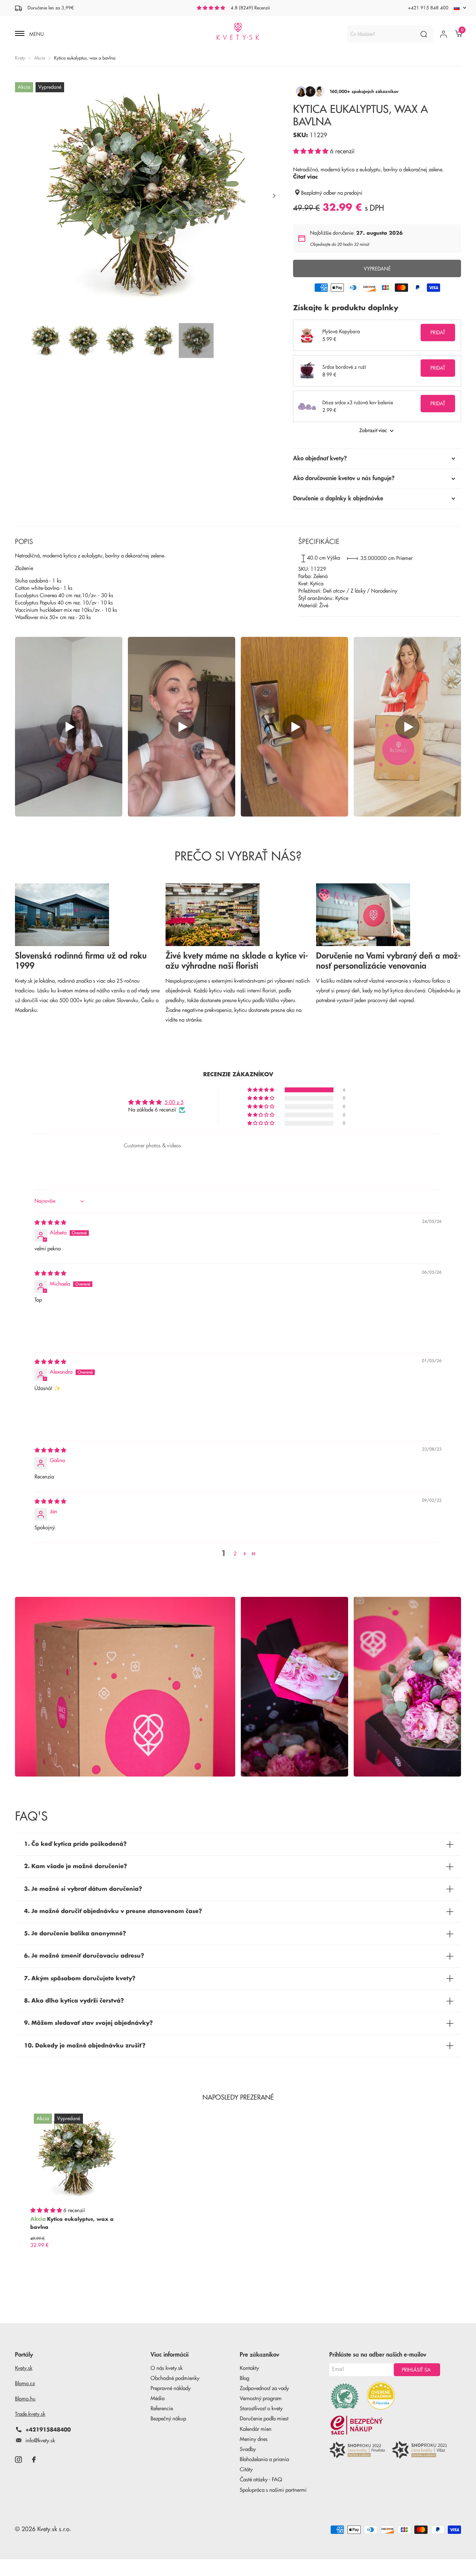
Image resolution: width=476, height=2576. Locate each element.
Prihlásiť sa (417, 2370)
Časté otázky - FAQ (261, 2480)
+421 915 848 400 (428, 8)
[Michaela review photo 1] (51, 1326)
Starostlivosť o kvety (261, 2409)
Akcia (40, 58)
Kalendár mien (256, 2429)
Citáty (246, 2470)
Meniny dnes (254, 2439)
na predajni (350, 193)
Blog (244, 2378)
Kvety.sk (24, 2368)
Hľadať (424, 34)
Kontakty (249, 2368)
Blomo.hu (25, 2399)
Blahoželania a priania (264, 2460)
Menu (36, 34)
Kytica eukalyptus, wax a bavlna (72, 2223)
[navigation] (46, 341)
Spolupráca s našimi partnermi (273, 2490)
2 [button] (235, 1554)
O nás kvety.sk (167, 2368)
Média (158, 2399)
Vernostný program (261, 2399)
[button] (312, 151)
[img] (50, 1223)
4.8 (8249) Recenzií (250, 8)
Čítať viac (305, 177)
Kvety (20, 58)
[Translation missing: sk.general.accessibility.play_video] (69, 727)
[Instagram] (18, 2460)
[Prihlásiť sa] (443, 34)
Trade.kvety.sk (30, 2414)
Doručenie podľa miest (264, 2419)
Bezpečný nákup (168, 2419)
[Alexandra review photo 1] (51, 1414)
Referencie (162, 2409)
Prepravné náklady (171, 2388)
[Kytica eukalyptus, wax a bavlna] (76, 2156)
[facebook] (34, 2460)
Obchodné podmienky (175, 2378)
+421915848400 (48, 2430)
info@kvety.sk (40, 2441)
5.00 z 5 (174, 1103)
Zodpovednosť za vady (264, 2388)
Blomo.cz (25, 2384)
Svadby (248, 2449)
